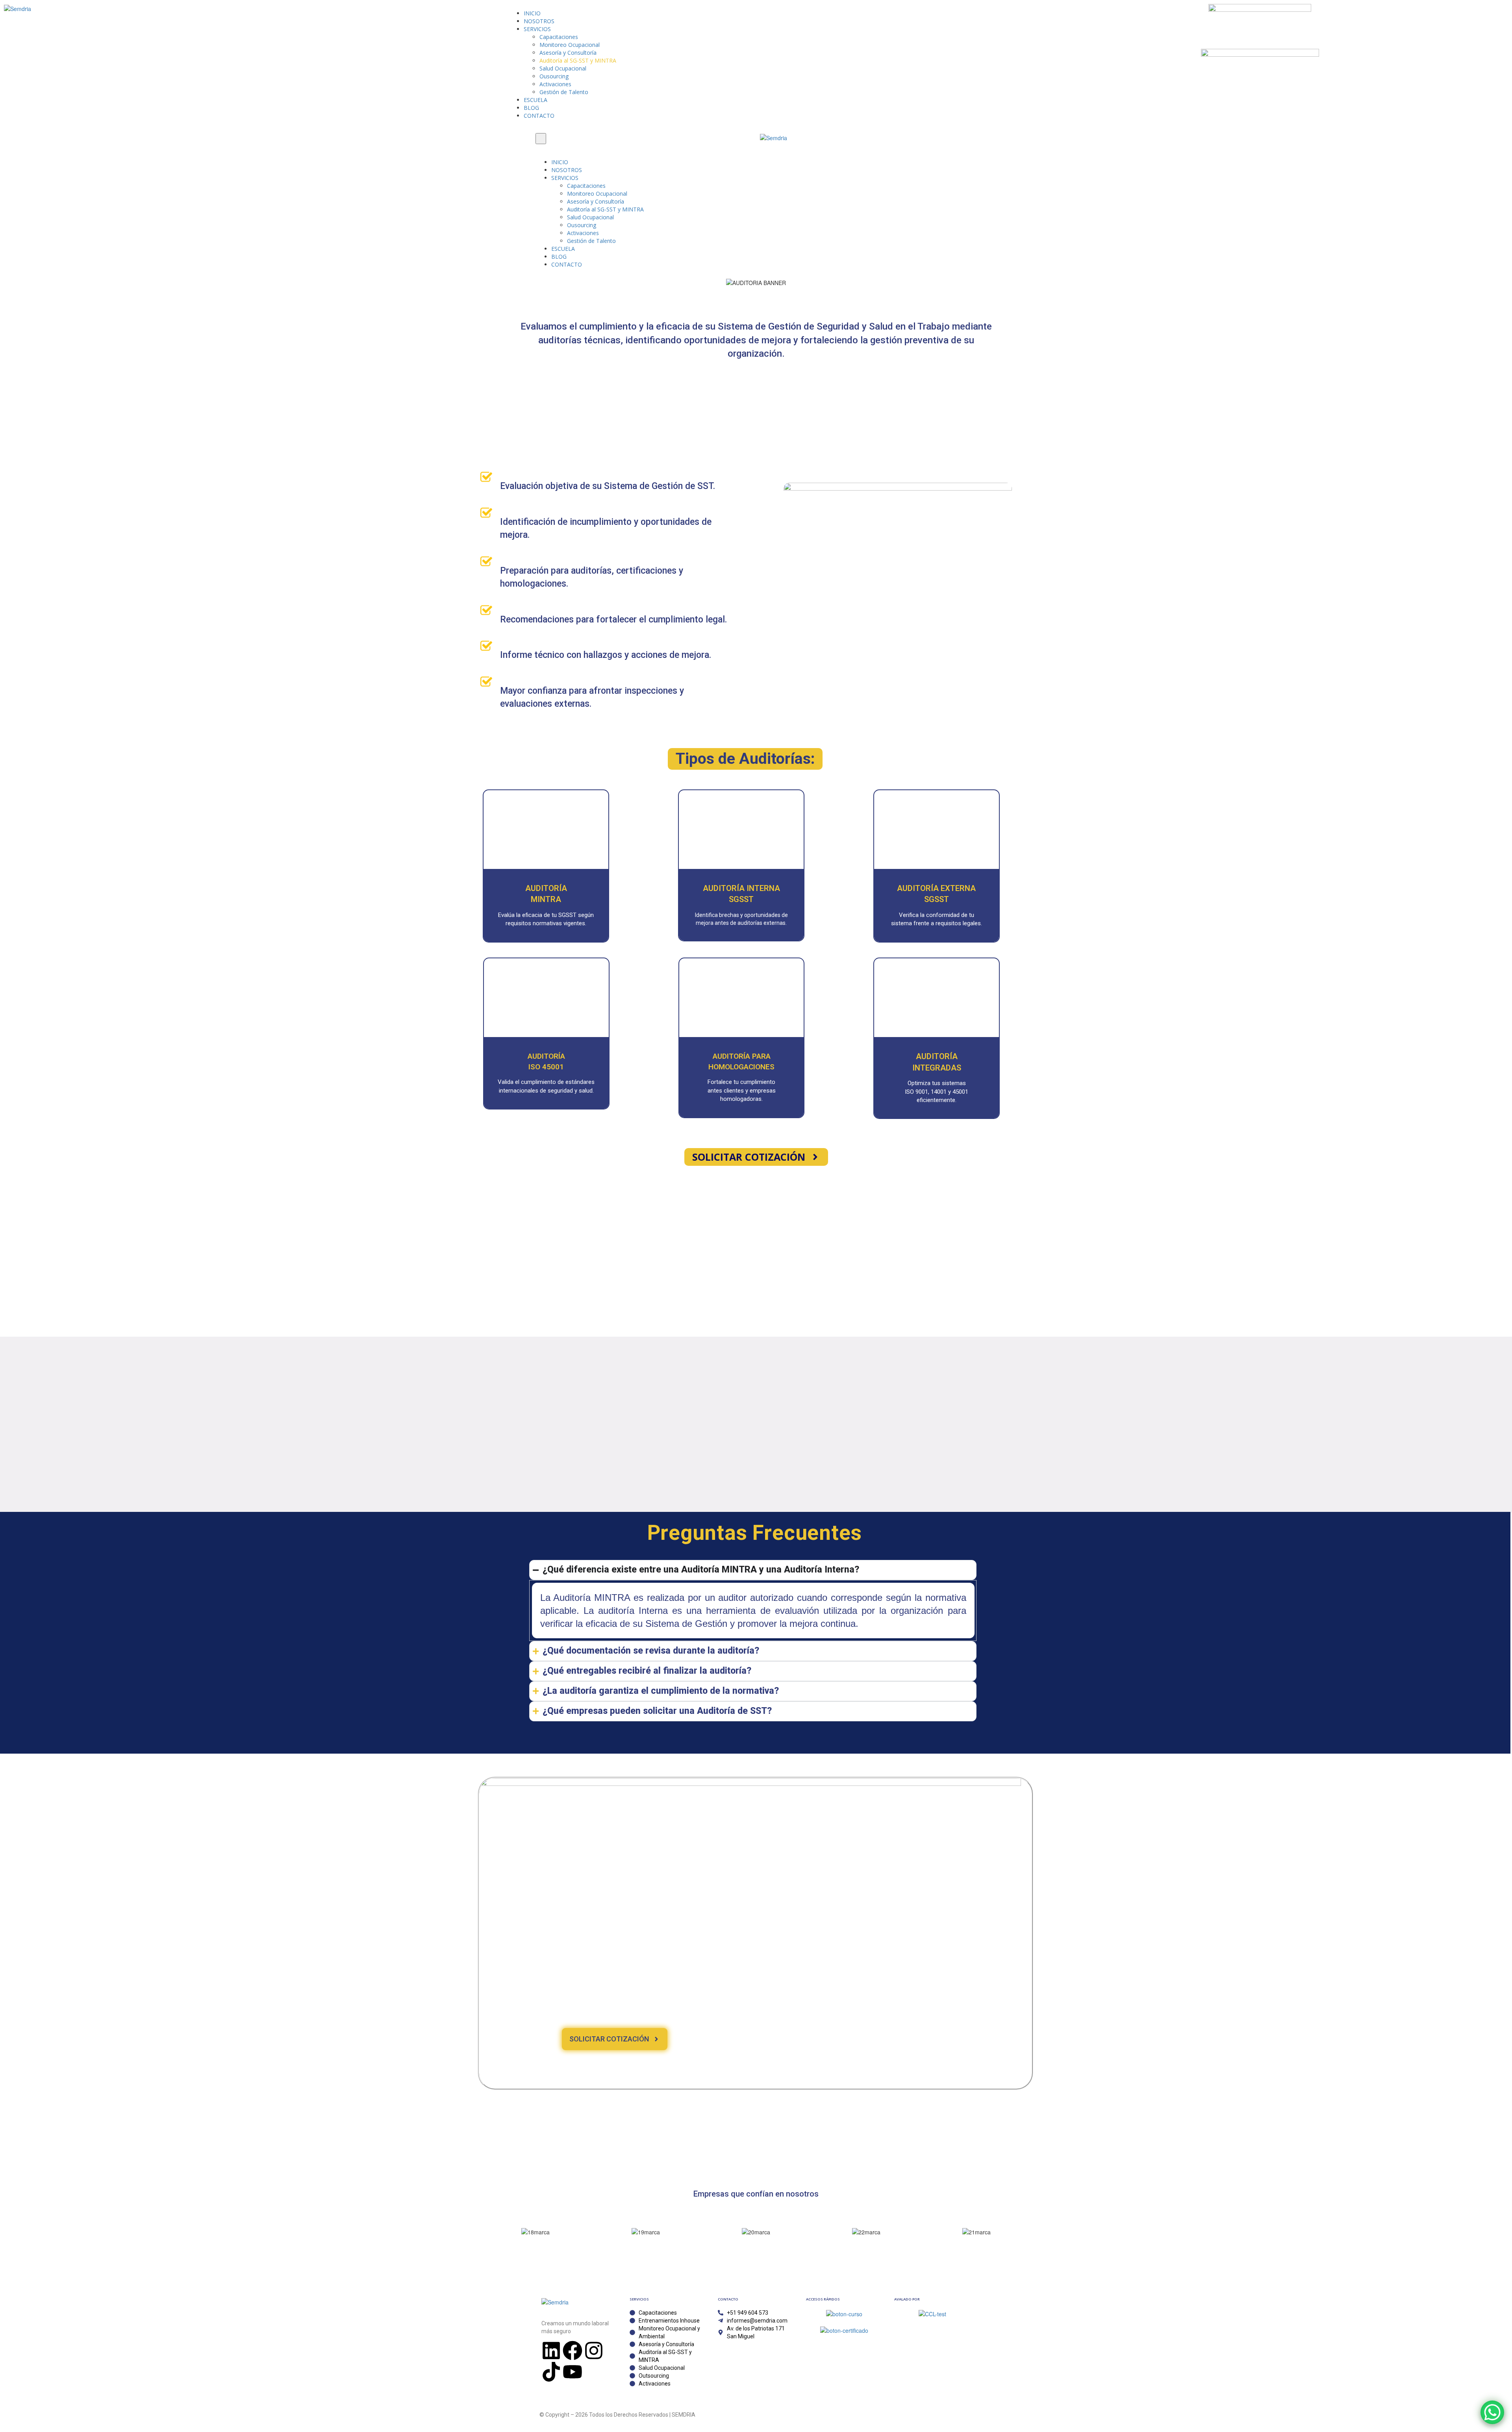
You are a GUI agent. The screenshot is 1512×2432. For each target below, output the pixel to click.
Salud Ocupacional (563, 68)
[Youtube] (573, 2372)
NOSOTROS (539, 21)
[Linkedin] (551, 2351)
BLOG (531, 108)
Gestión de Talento (564, 92)
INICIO (532, 13)
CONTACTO (539, 116)
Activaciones (555, 84)
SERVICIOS (537, 29)
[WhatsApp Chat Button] (1492, 2412)
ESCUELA (535, 100)
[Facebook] (573, 2351)
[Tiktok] (551, 2372)
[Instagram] (594, 2351)
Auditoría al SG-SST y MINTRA (578, 60)
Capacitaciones (559, 37)
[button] (745, 759)
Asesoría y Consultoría (568, 53)
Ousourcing (554, 76)
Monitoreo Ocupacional (570, 45)
